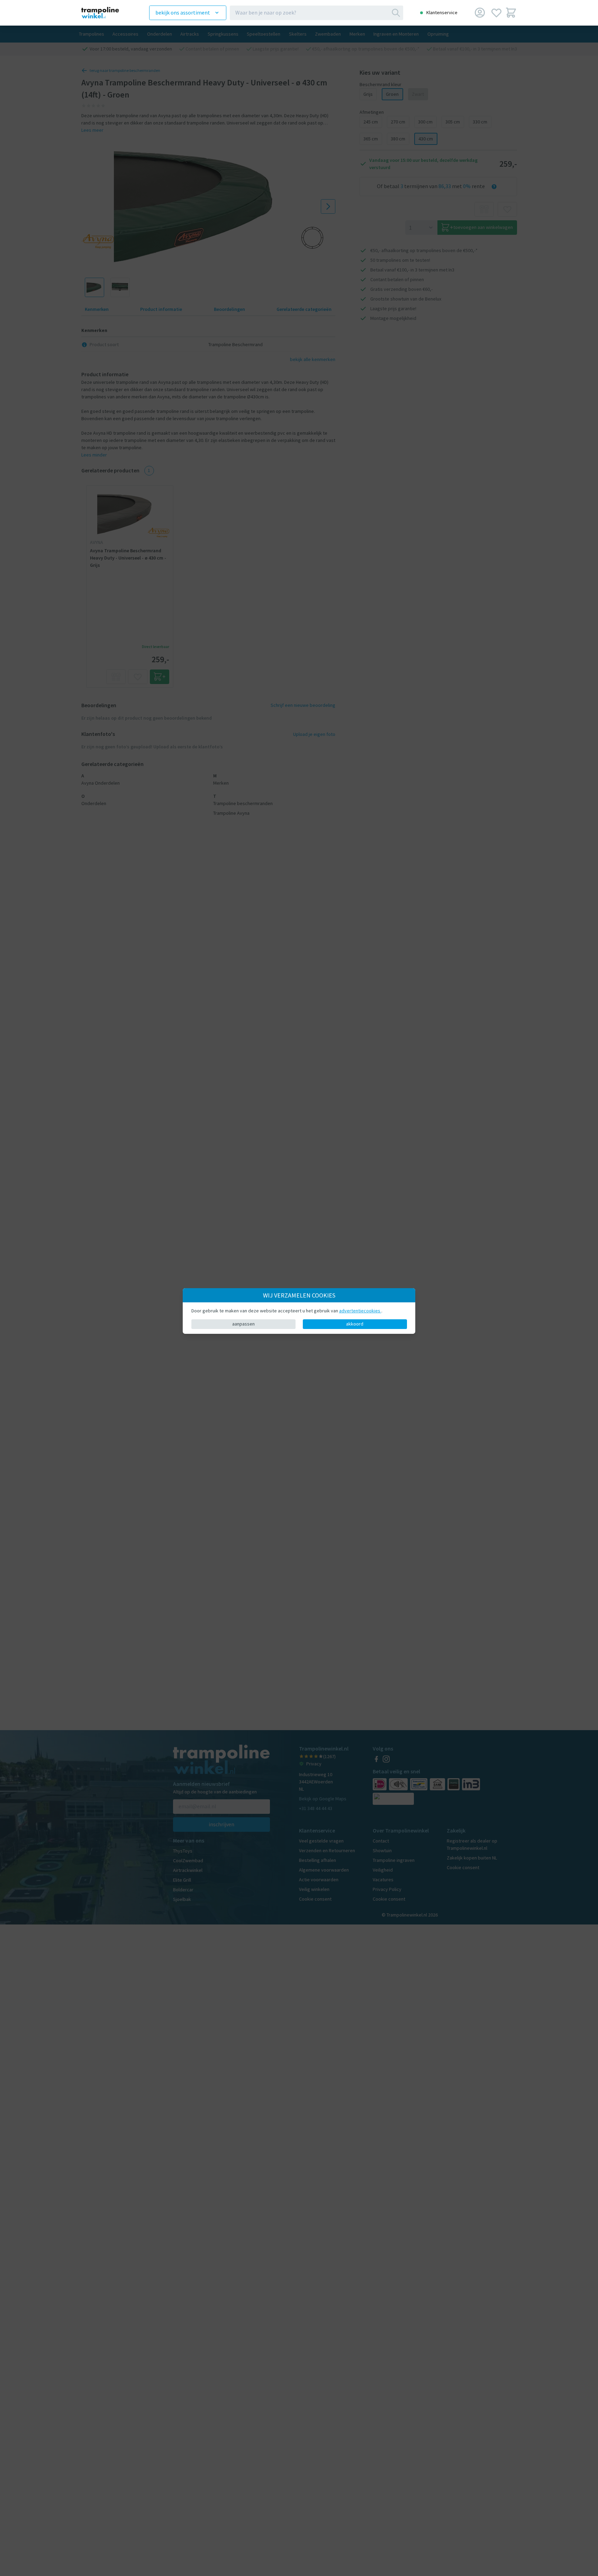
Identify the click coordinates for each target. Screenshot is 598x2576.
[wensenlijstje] (496, 13)
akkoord (355, 1324)
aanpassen (243, 1324)
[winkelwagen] (511, 13)
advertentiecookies (360, 1311)
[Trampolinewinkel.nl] (106, 13)
